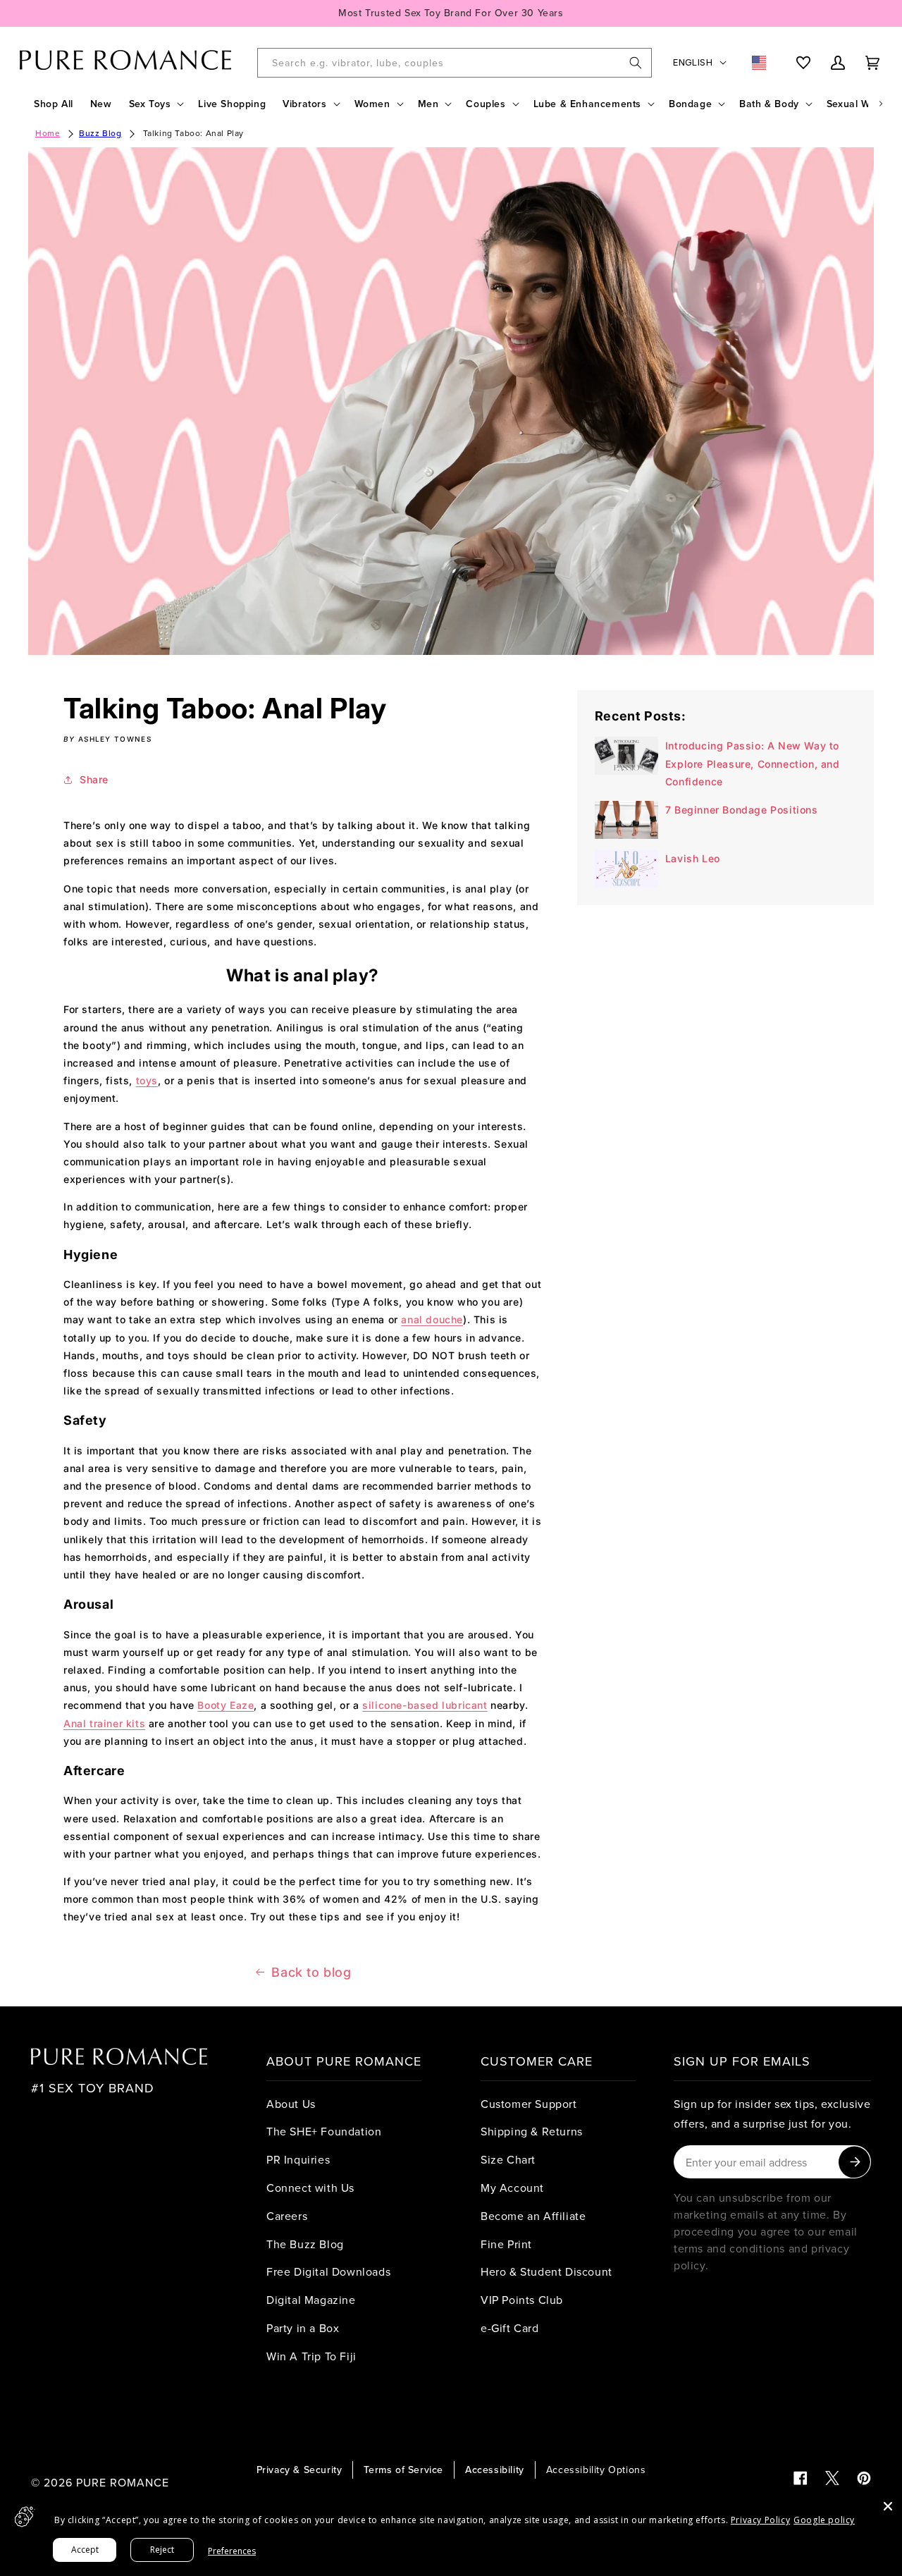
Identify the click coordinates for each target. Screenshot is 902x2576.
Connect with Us (310, 2188)
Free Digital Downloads (328, 2271)
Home (48, 133)
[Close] (888, 2506)
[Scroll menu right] (881, 104)
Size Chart (508, 2159)
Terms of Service (403, 2470)
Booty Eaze (225, 1705)
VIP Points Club (522, 2300)
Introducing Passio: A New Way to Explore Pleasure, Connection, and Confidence (753, 763)
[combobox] (455, 63)
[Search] (636, 63)
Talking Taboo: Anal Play (193, 133)
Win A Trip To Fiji (311, 2356)
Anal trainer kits (104, 1723)
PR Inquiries (298, 2159)
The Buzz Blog (305, 2244)
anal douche (432, 1319)
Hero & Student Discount (546, 2271)
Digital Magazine (311, 2300)
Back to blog (311, 1972)
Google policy (824, 2520)
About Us (291, 2104)
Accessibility (495, 2470)
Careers (287, 2216)
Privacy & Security (299, 2470)
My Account (512, 2188)
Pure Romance (123, 2482)
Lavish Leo (693, 858)
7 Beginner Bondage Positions (742, 810)
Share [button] (94, 779)
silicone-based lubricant (425, 1705)
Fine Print (506, 2244)
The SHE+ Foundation (324, 2131)
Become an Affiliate (533, 2216)
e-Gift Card (510, 2328)
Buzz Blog (100, 133)
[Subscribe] (854, 2162)
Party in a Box (303, 2328)
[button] (155, 104)
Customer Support (529, 2104)
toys (147, 1080)
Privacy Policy (760, 2520)
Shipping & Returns (532, 2131)
